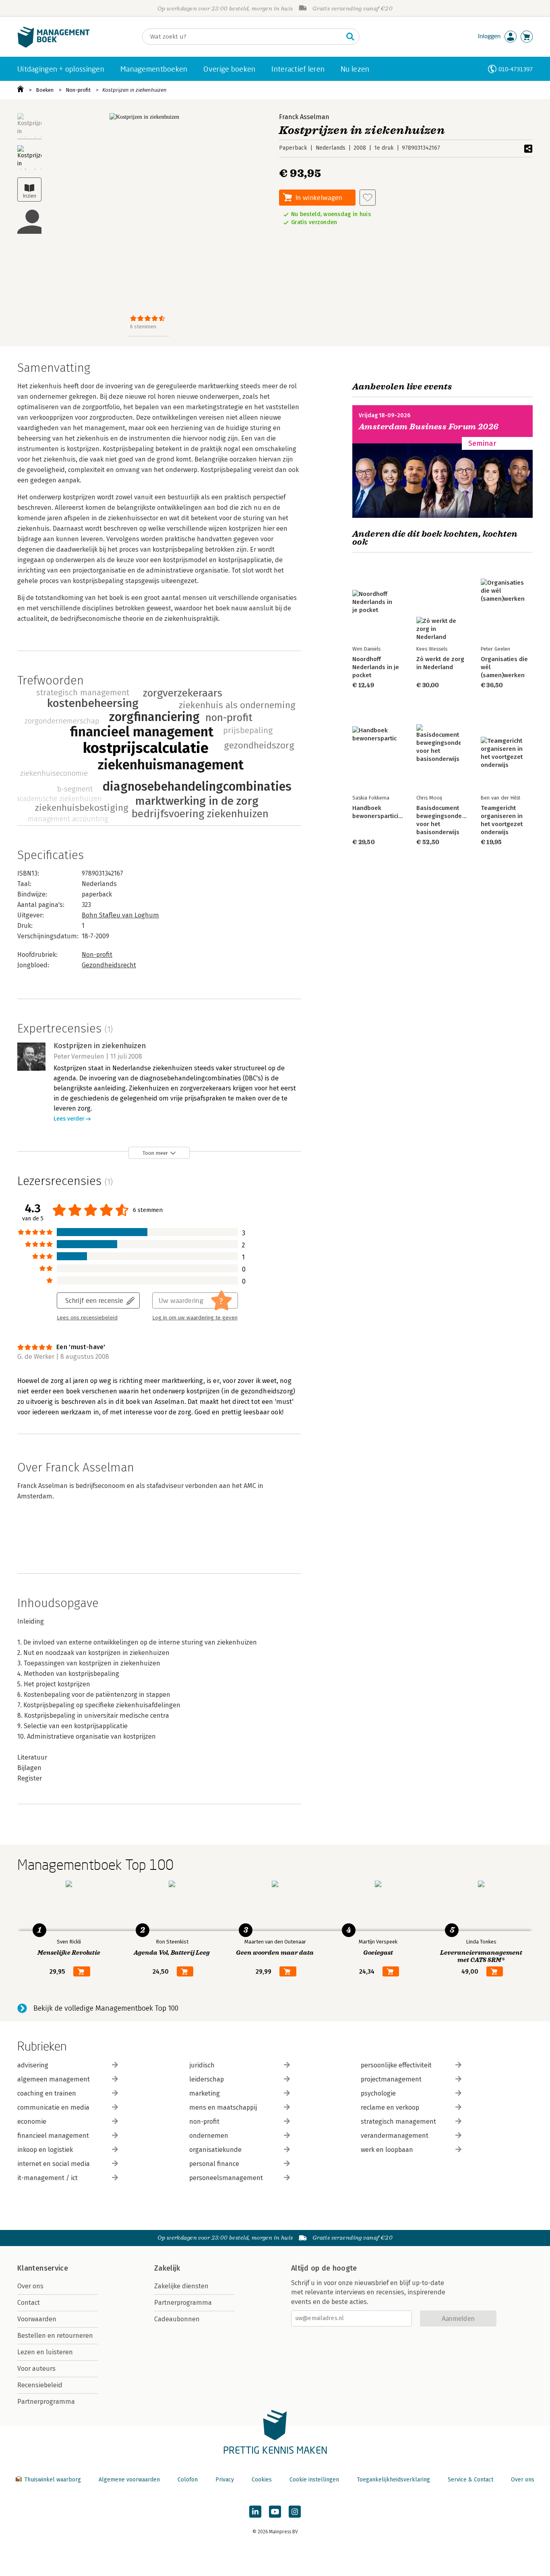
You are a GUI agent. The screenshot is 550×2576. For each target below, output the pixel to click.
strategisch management (398, 2122)
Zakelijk (167, 2268)
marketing (205, 2093)
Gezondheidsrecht (109, 965)
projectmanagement (391, 2079)
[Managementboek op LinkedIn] (255, 2512)
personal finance (214, 2164)
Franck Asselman (304, 117)
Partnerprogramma (46, 2402)
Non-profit (78, 90)
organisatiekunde (215, 2150)
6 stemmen (143, 327)
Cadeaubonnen (177, 2319)
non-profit (204, 2122)
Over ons (30, 2286)
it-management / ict (48, 2178)
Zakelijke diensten (181, 2286)
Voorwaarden (37, 2319)
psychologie (378, 2093)
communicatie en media (53, 2107)
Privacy (225, 2480)
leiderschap (207, 2079)
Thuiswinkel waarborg (53, 2480)
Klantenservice (43, 2268)
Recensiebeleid (40, 2385)
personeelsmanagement (226, 2178)
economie (32, 2122)
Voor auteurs (36, 2369)
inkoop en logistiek (45, 2150)
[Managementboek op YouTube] (275, 2512)
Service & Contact (470, 2480)
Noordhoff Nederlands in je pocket (376, 667)
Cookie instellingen (314, 2480)
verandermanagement (395, 2136)
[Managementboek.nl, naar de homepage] (54, 46)
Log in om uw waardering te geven (195, 1318)
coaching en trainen (47, 2093)
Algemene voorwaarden (129, 2480)
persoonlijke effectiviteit (396, 2065)
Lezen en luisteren (45, 2352)
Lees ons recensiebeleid (87, 1318)
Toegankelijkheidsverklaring (393, 2480)
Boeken (45, 90)
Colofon (188, 2480)
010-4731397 (516, 69)
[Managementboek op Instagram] (295, 2512)
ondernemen (209, 2136)
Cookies (262, 2480)
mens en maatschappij (223, 2107)
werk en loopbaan (387, 2150)
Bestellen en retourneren (55, 2336)
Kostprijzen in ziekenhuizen (134, 90)
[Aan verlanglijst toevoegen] (368, 198)
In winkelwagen (319, 197)
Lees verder (69, 1119)
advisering (33, 2065)
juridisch (202, 2065)
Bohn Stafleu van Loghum (120, 915)
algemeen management (54, 2079)
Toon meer (155, 1153)
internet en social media (54, 2164)
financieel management (53, 2136)
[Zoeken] (350, 37)
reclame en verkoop (390, 2107)
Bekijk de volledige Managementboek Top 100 (106, 2008)
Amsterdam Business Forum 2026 (429, 427)
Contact (29, 2303)
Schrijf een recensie (94, 1300)
